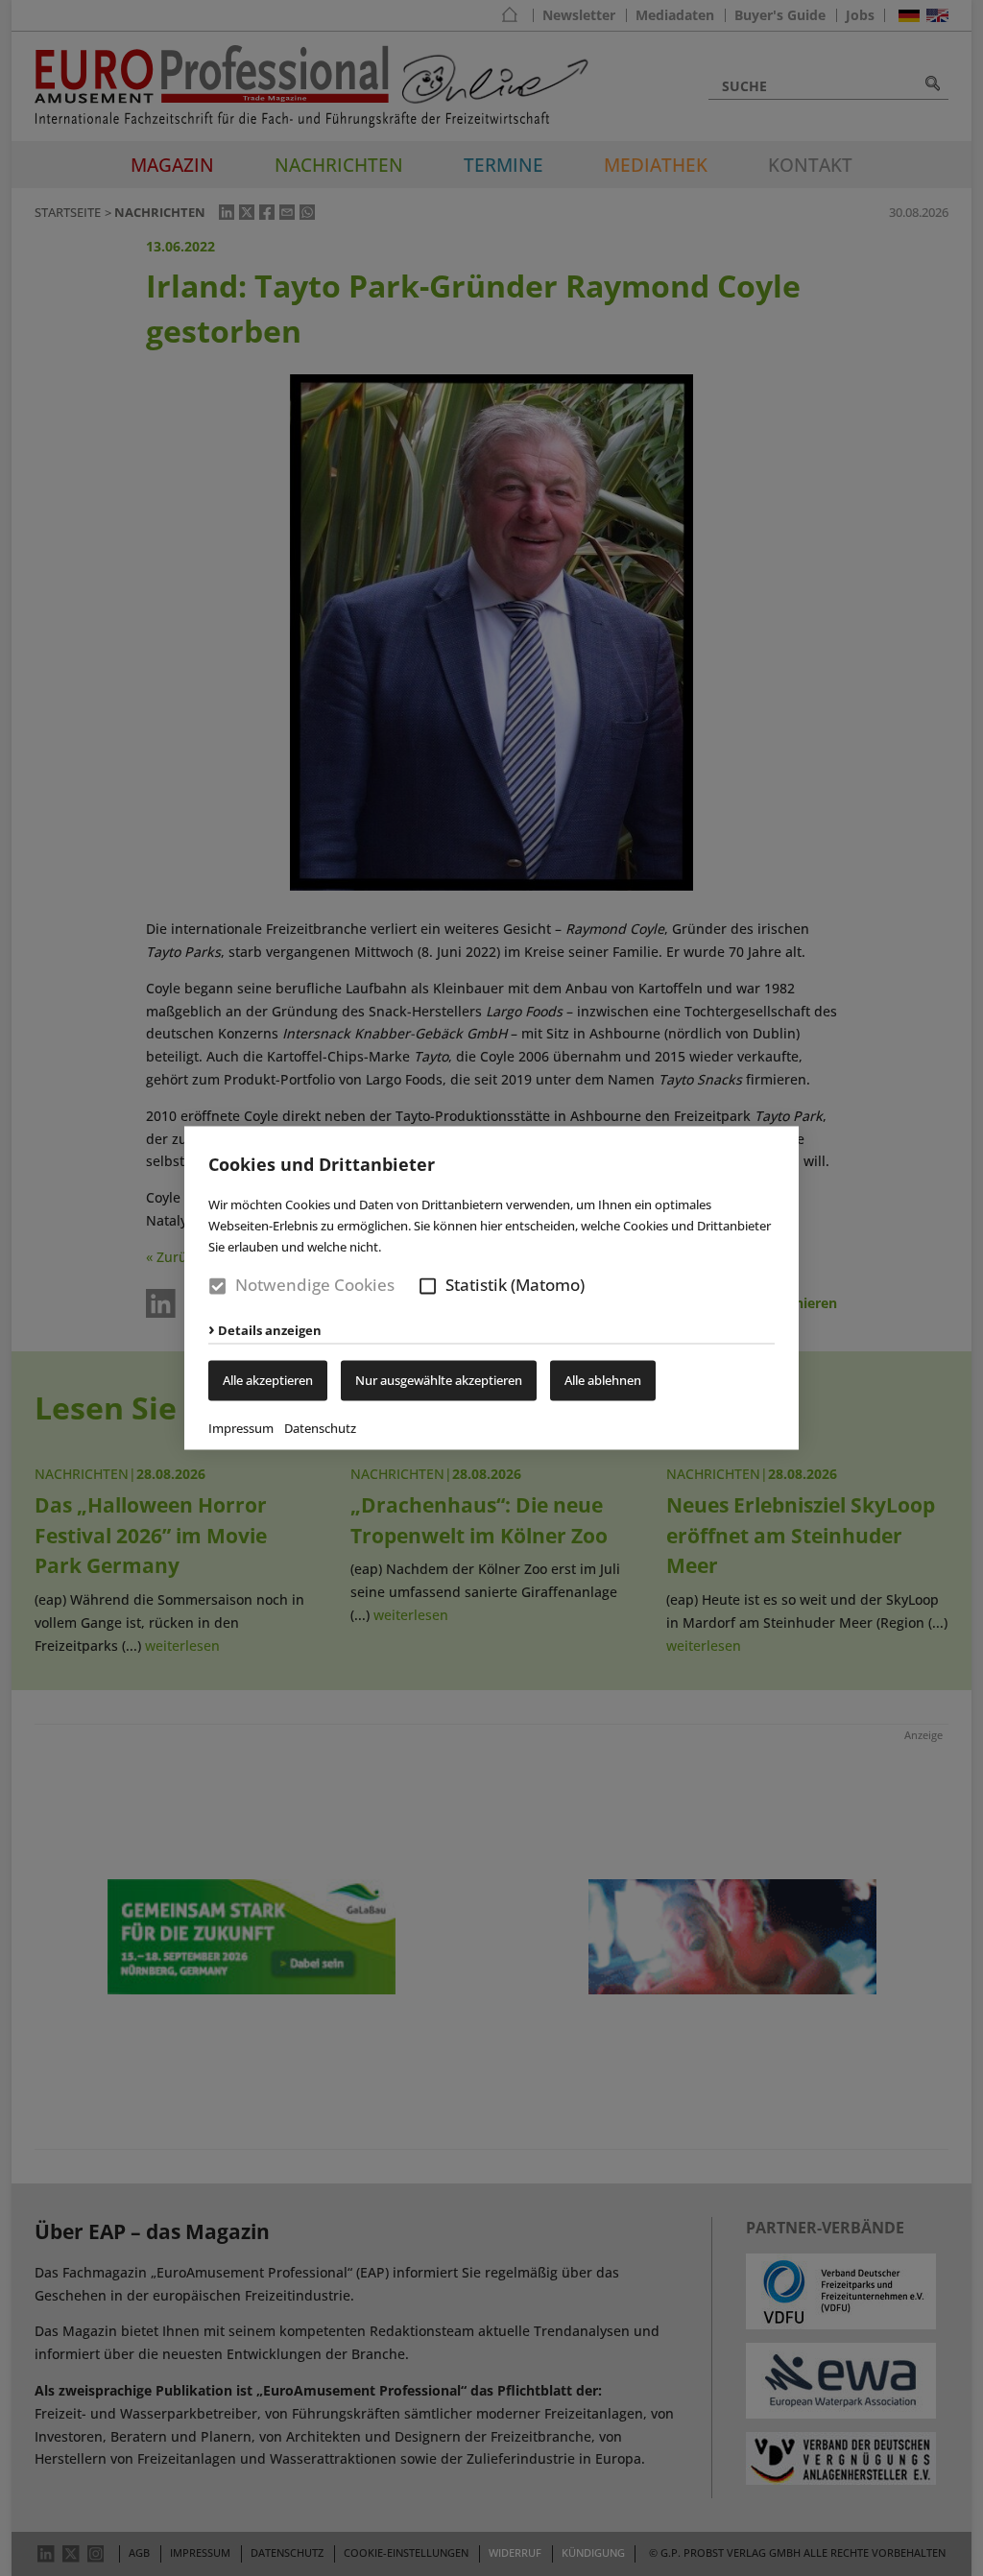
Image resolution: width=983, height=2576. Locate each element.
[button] (428, 1286)
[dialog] (491, 1288)
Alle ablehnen (603, 1381)
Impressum (241, 1429)
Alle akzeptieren (268, 1381)
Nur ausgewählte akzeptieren (439, 1381)
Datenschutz (320, 1429)
